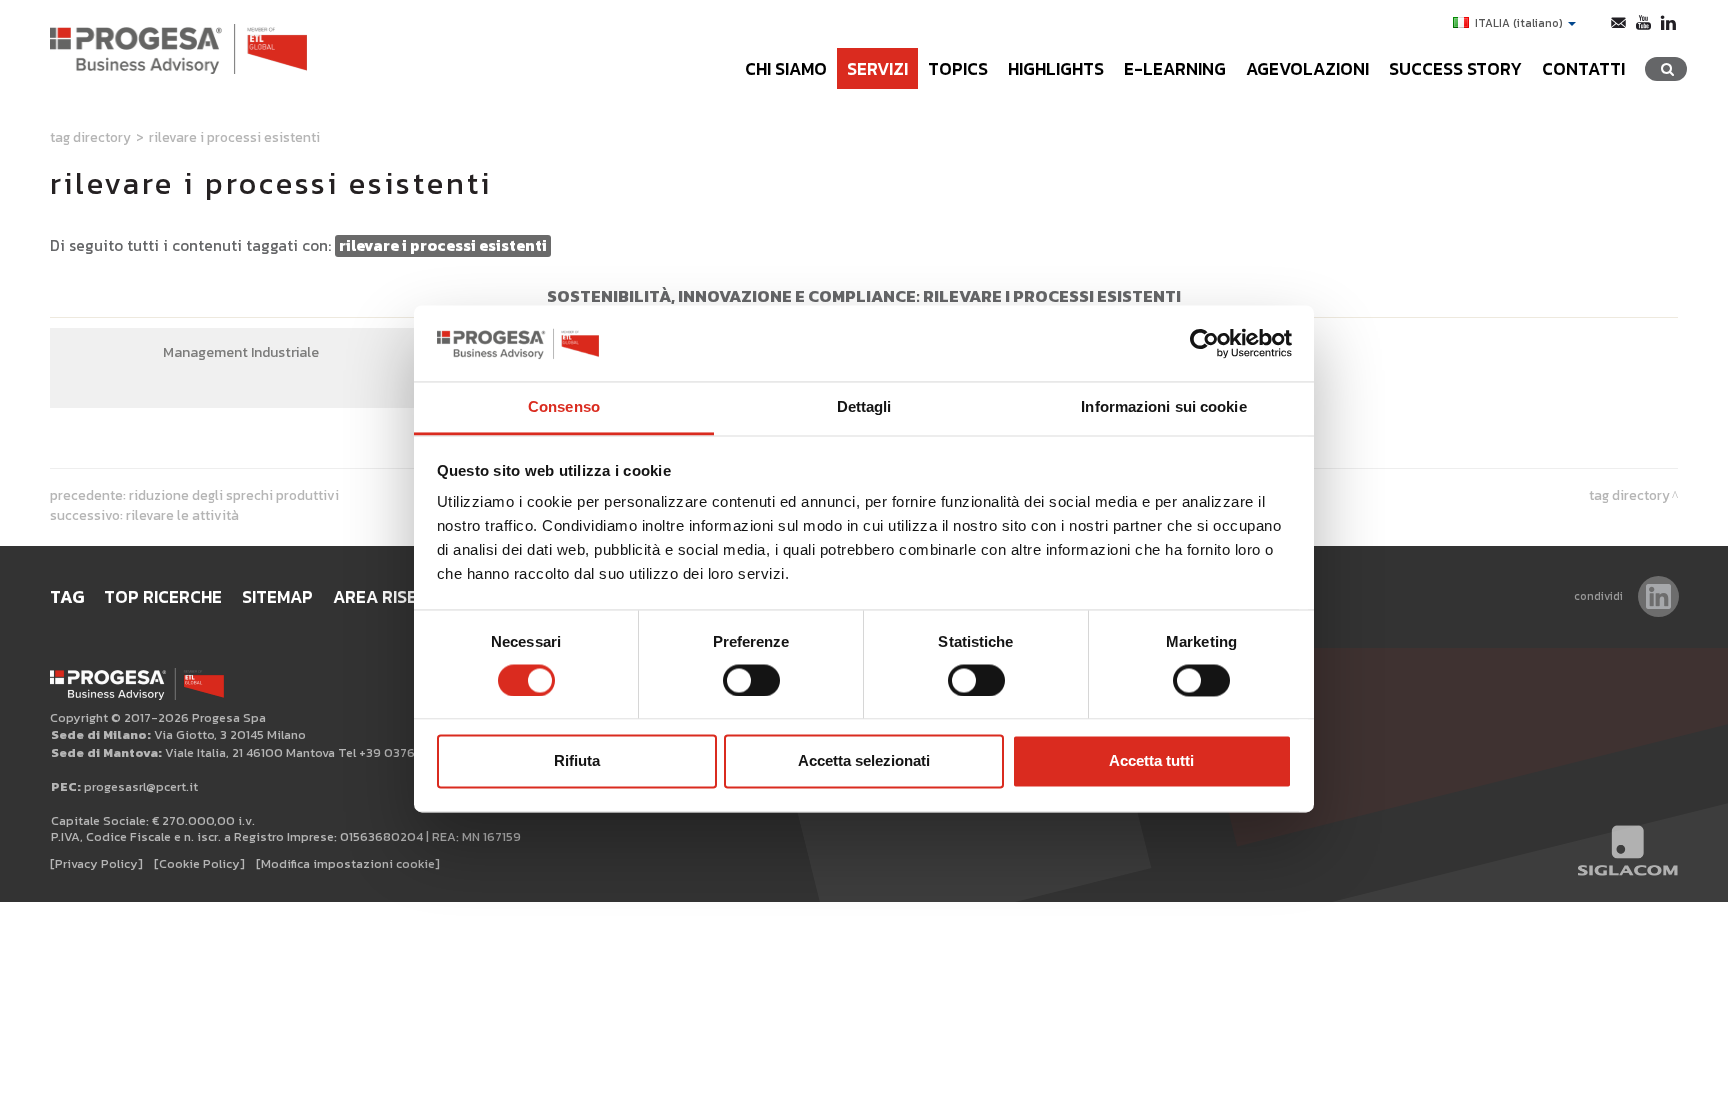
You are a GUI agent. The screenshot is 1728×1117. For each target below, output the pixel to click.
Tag (67, 597)
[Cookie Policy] (199, 863)
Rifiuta (577, 761)
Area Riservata (401, 597)
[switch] (751, 680)
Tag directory (90, 137)
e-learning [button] (1175, 69)
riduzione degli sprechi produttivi (234, 495)
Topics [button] (958, 69)
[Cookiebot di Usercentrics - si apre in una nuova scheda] (1204, 343)
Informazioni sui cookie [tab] (1163, 407)
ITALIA (1519, 23)
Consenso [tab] (564, 407)
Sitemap (277, 597)
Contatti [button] (1583, 69)
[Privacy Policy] (96, 863)
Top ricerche (163, 597)
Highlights (1056, 69)
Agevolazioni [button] (1307, 69)
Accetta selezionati (864, 761)
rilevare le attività (182, 515)
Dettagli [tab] (864, 407)
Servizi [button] (877, 69)
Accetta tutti (1151, 761)
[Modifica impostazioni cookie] (348, 863)
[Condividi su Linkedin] (1658, 596)
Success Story (1455, 69)
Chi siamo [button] (786, 69)
